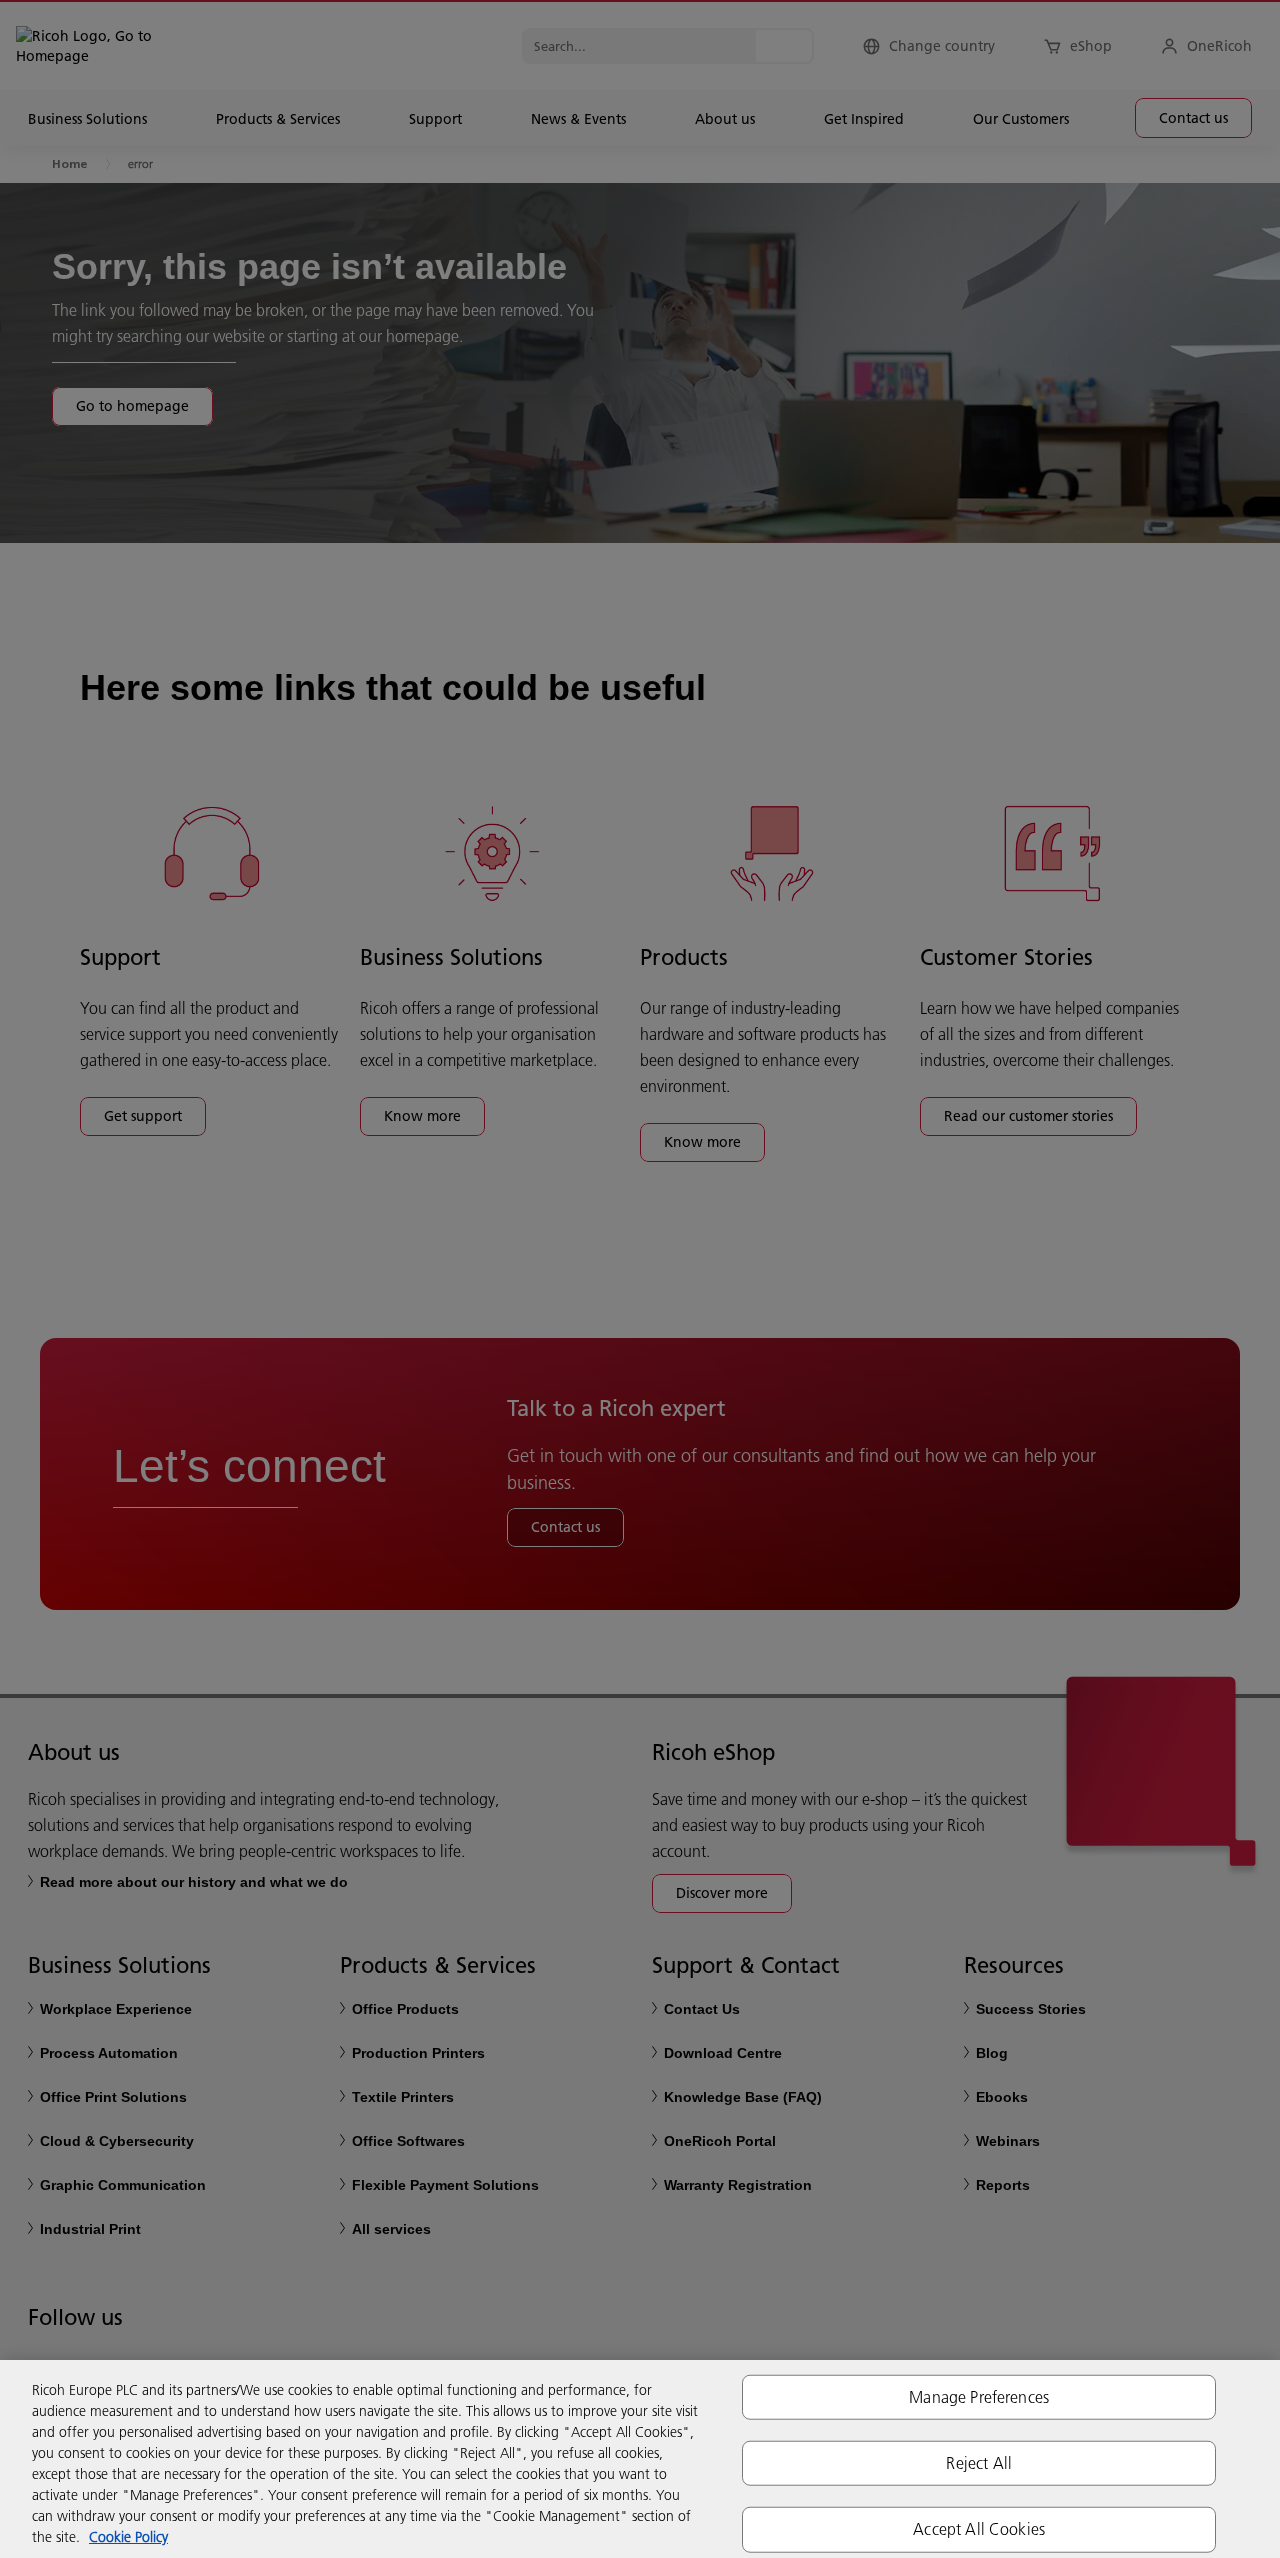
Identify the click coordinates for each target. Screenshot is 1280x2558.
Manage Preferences (979, 2397)
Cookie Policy (128, 2537)
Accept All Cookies (979, 2529)
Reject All (979, 2463)
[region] (640, 2459)
